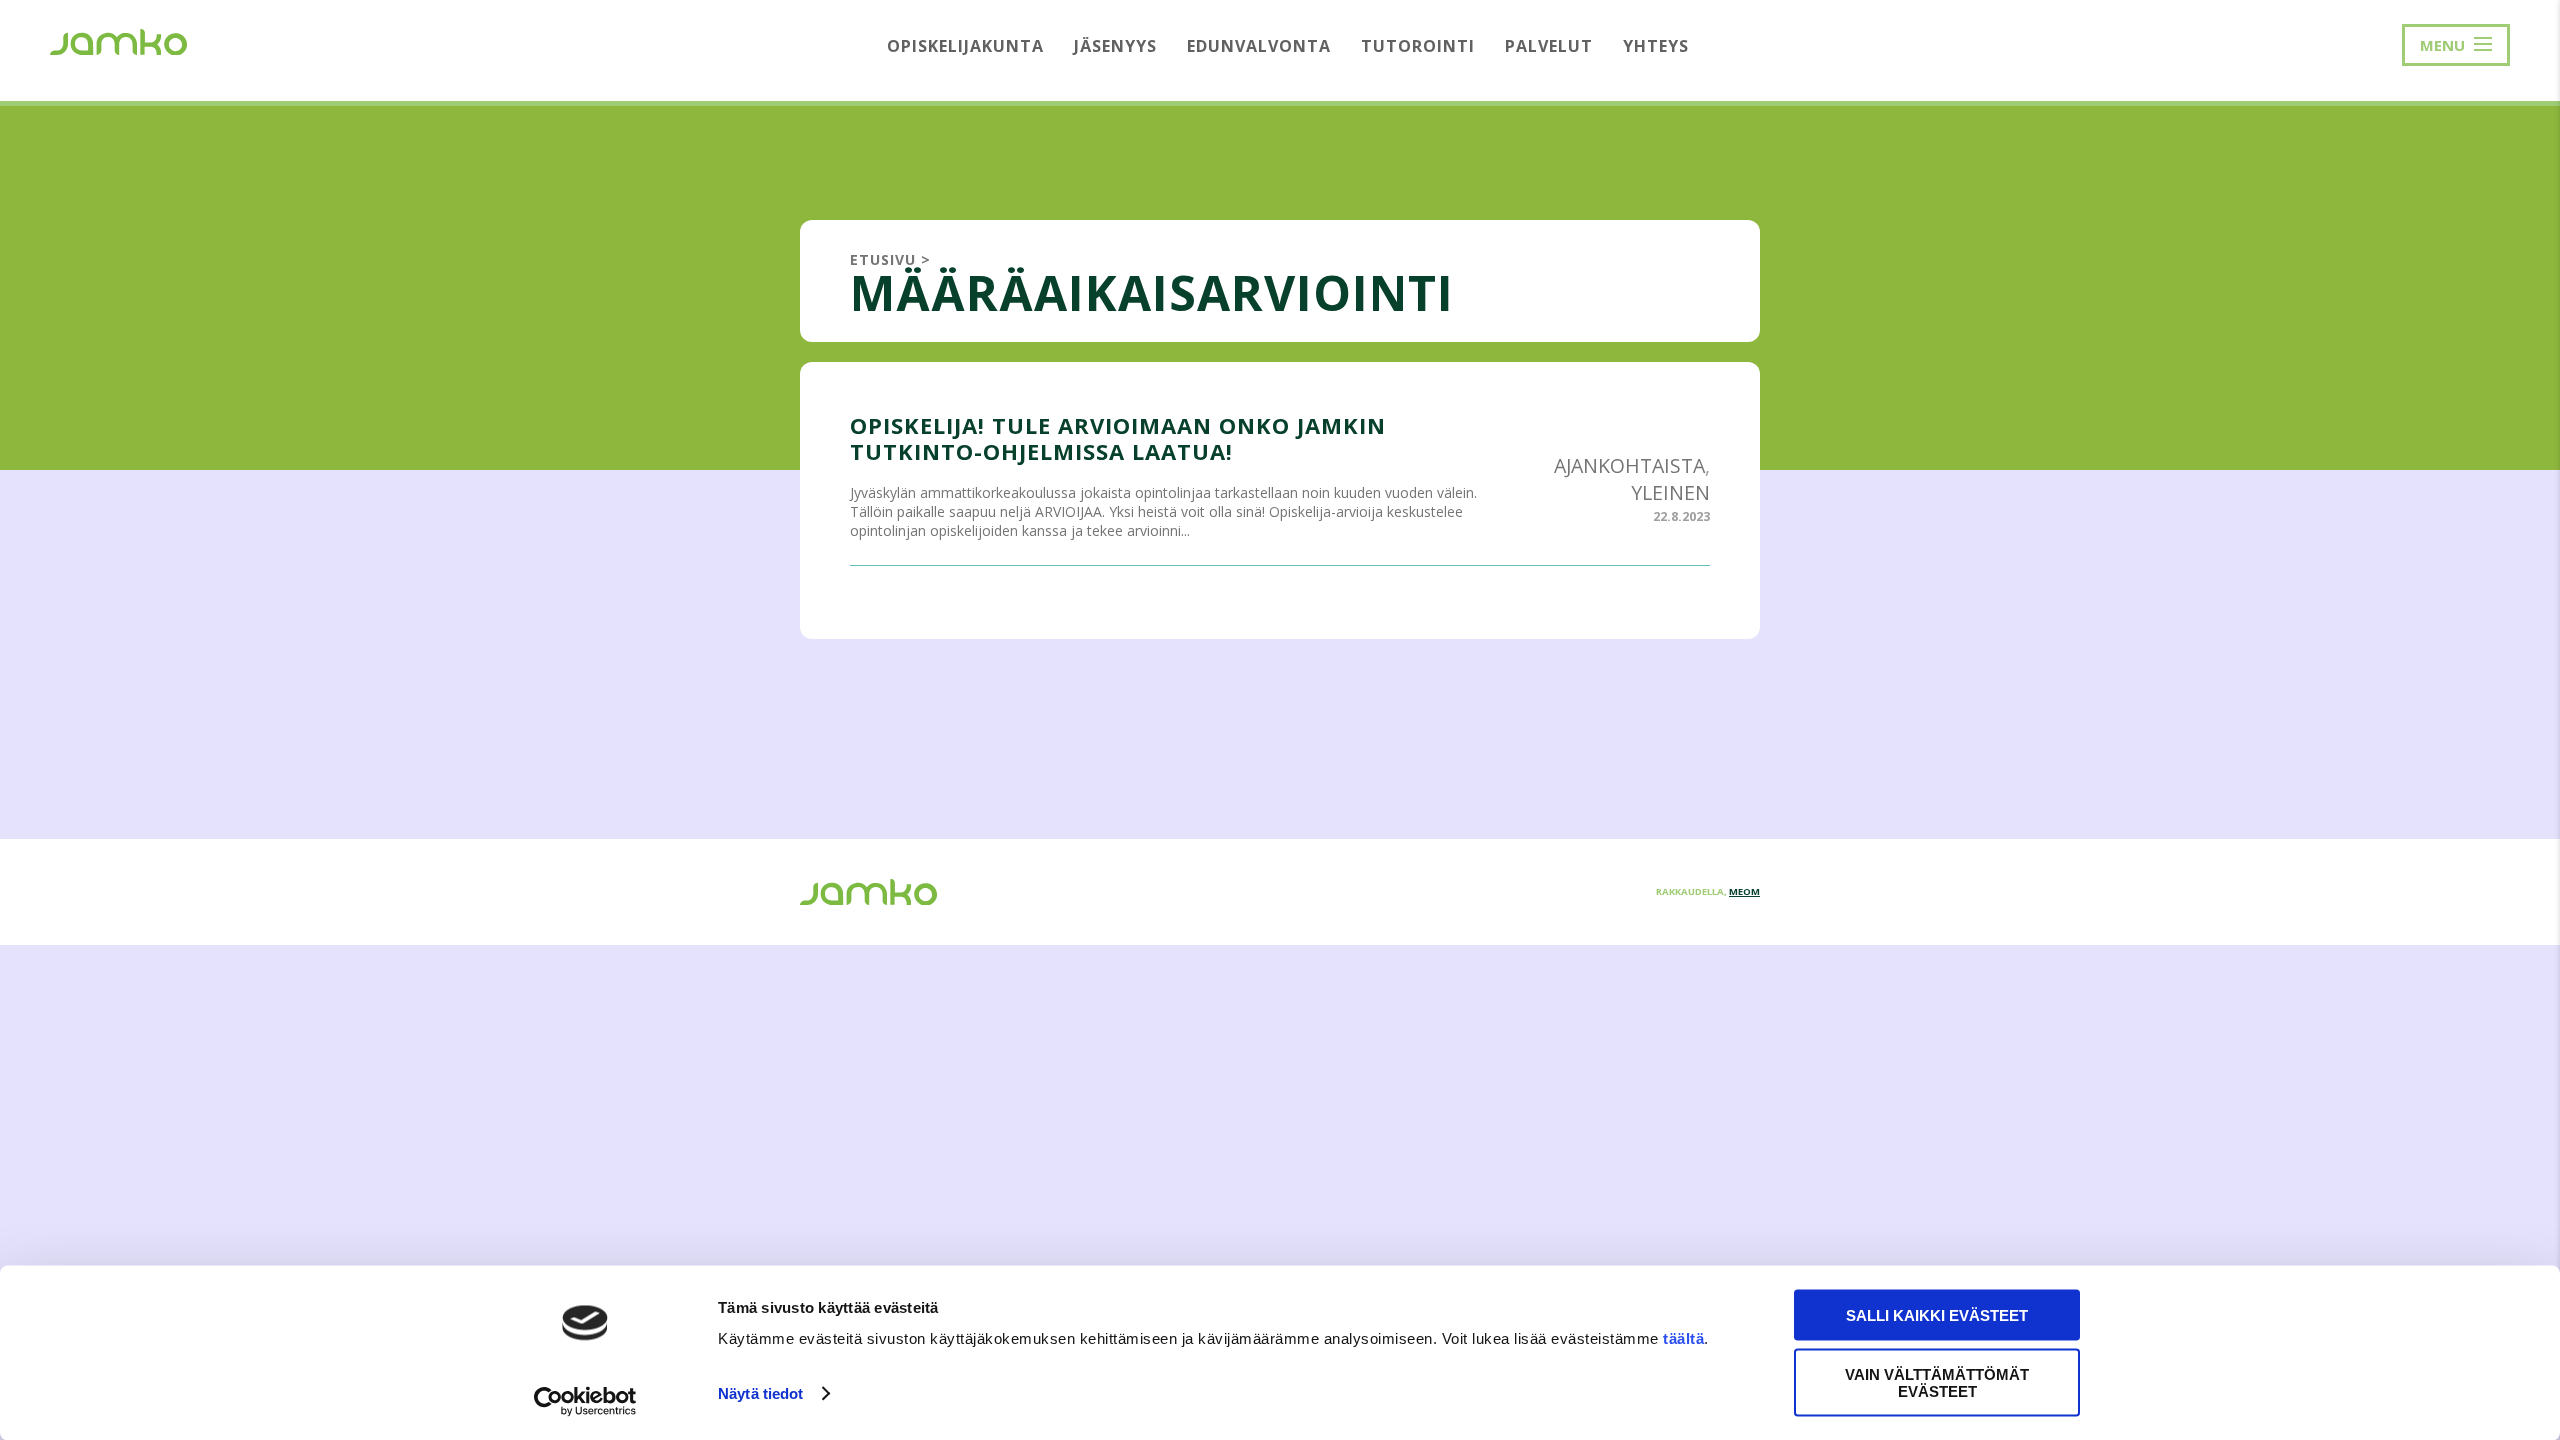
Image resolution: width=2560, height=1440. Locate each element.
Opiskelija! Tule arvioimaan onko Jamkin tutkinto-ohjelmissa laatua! (1118, 438)
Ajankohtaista (1629, 465)
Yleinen (1670, 492)
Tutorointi (1418, 46)
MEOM (1744, 891)
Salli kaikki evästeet (1937, 1315)
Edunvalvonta (1259, 46)
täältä (1683, 1338)
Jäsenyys (1115, 46)
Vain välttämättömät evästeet (1937, 1382)
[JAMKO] (118, 40)
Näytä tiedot (760, 1393)
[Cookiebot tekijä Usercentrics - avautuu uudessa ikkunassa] (585, 1401)
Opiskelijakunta (965, 46)
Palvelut (1549, 46)
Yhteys (1656, 46)
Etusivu (883, 259)
